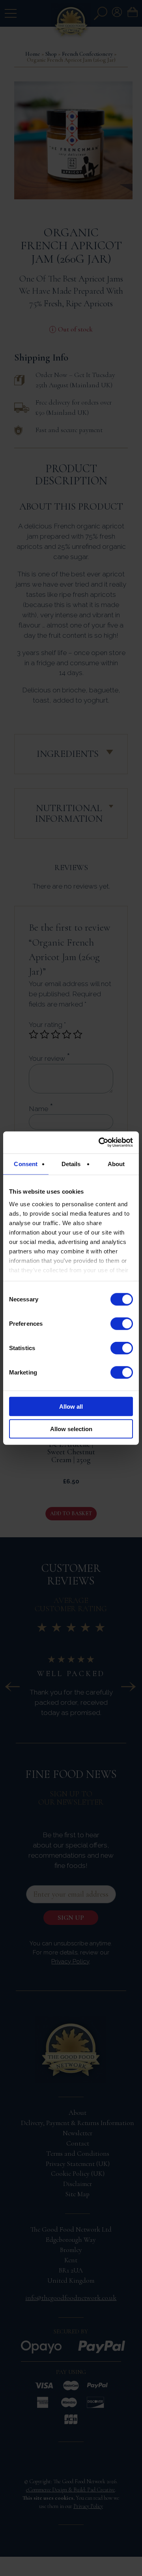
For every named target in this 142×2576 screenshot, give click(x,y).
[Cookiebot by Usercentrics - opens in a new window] (100, 1143)
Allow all (71, 1407)
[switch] (122, 1324)
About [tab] (116, 1164)
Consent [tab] (26, 1164)
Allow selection (71, 1429)
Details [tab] (71, 1164)
